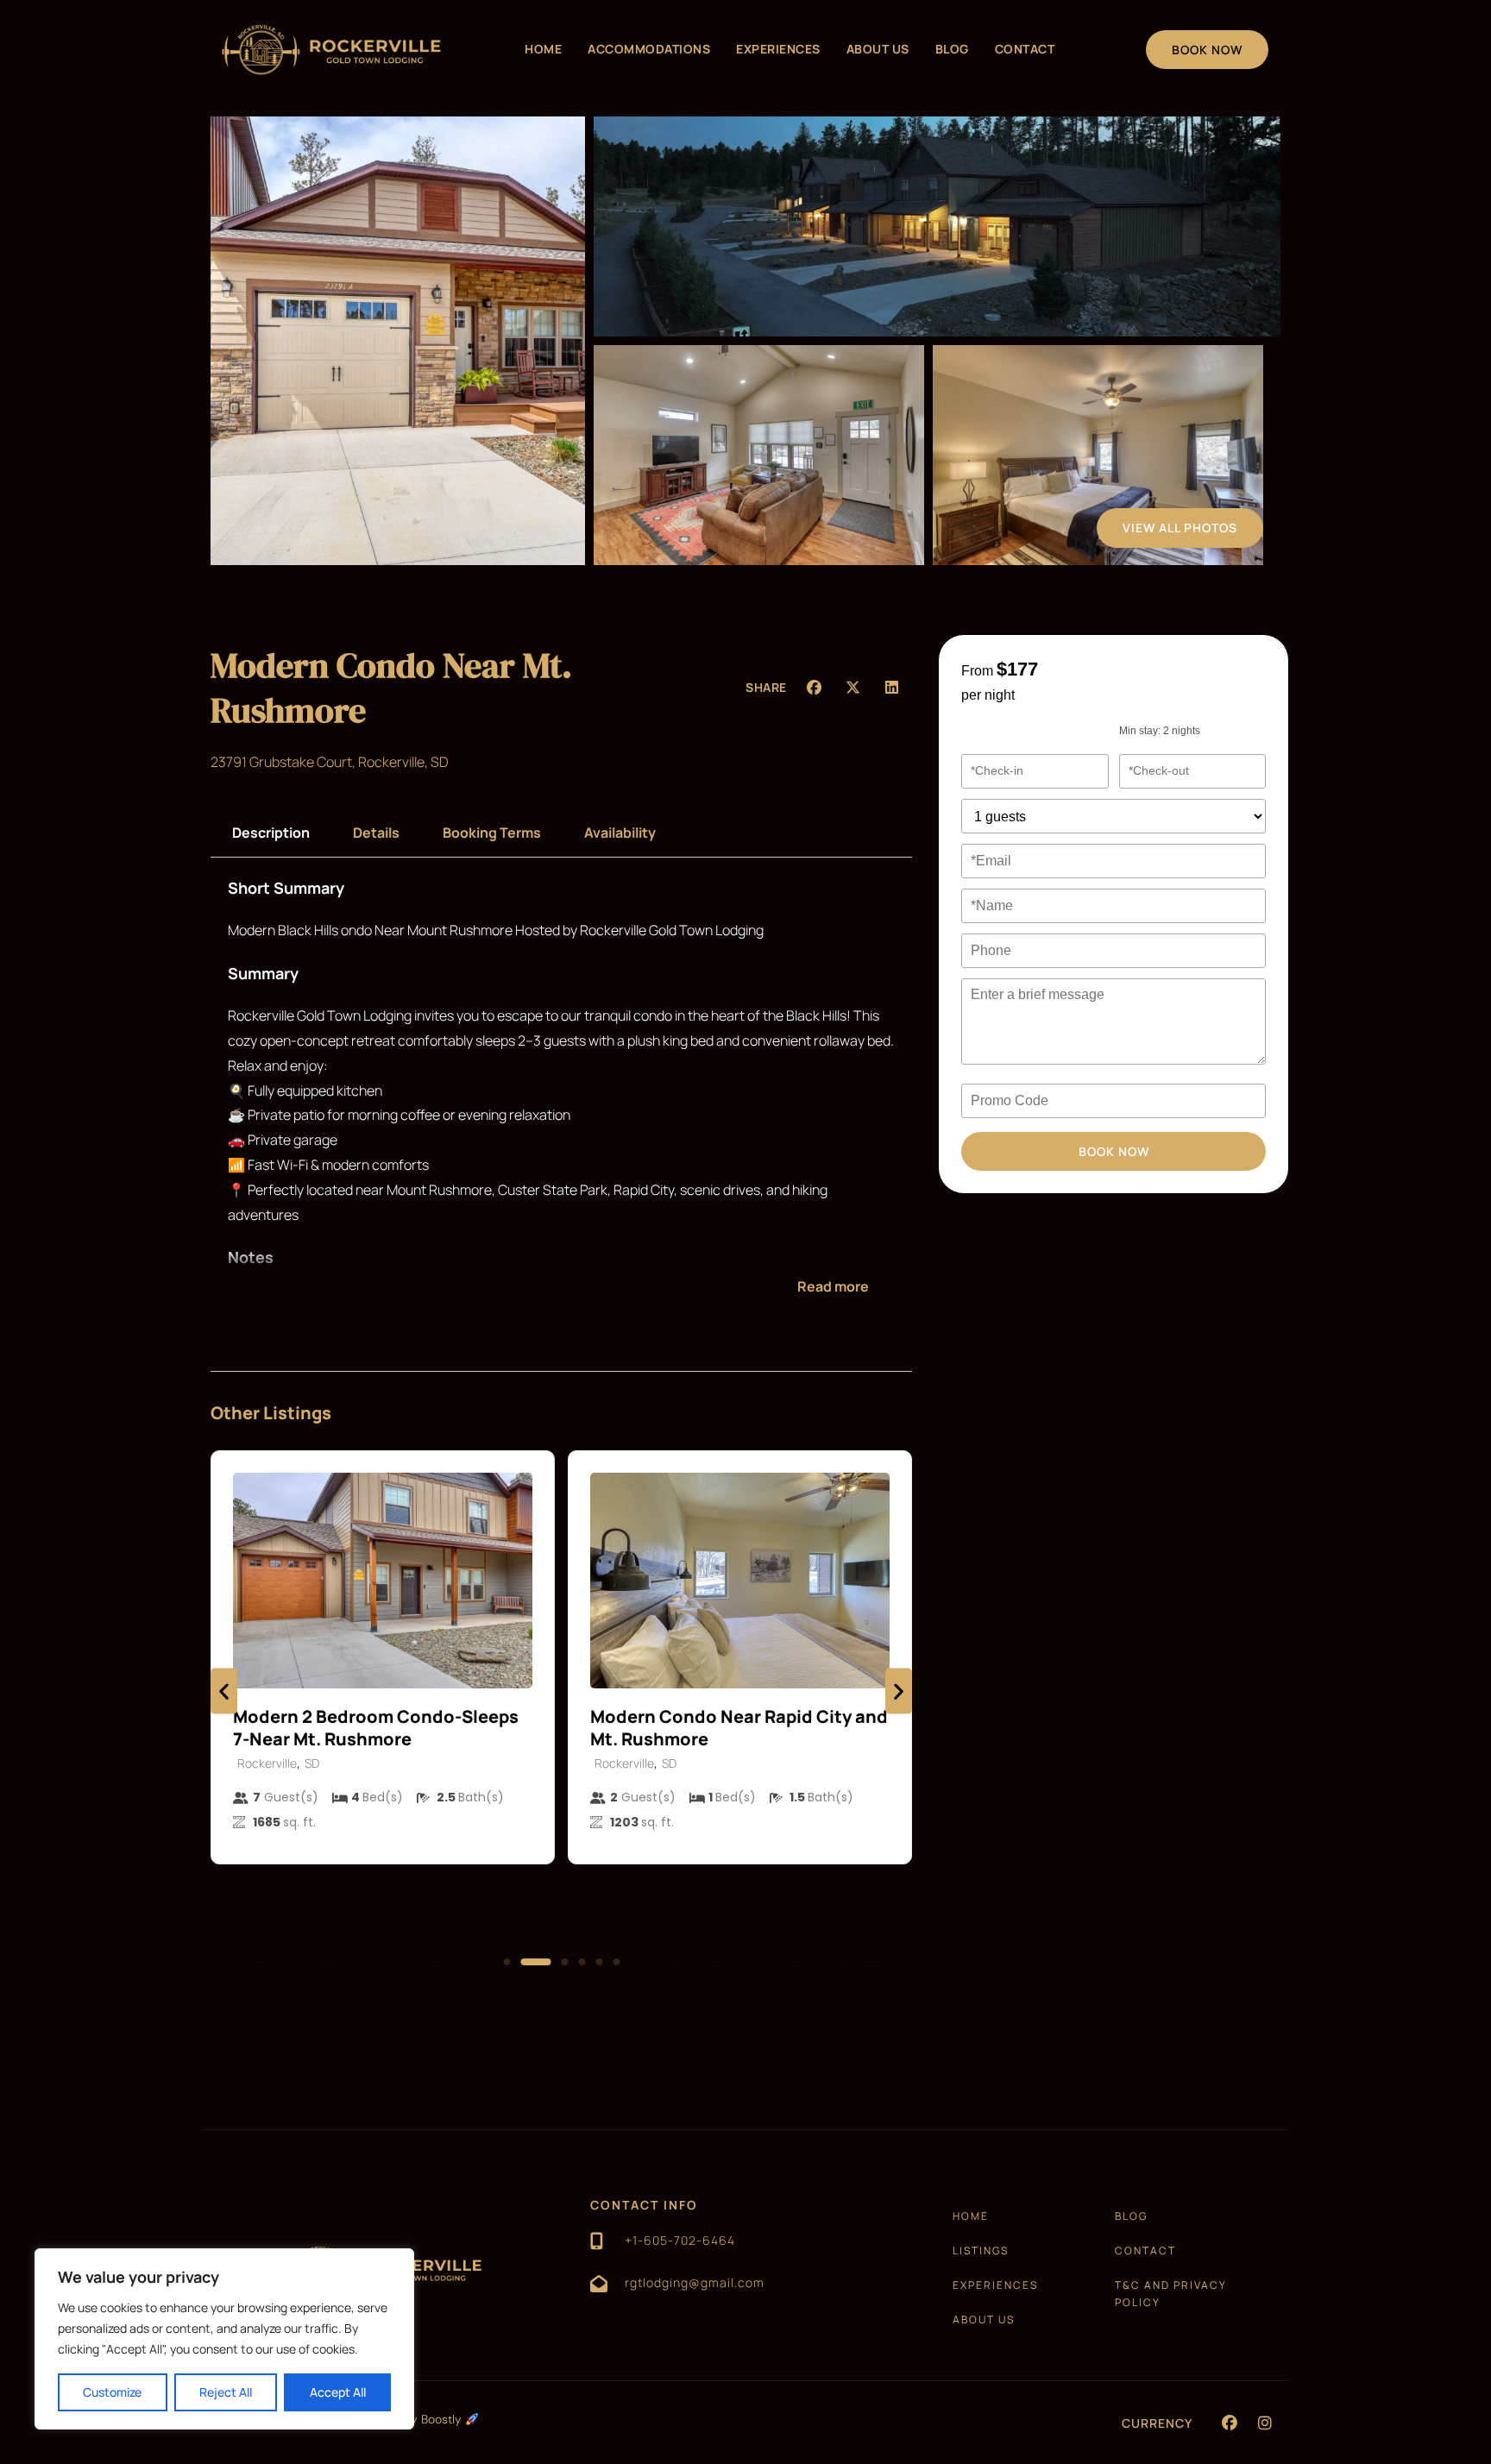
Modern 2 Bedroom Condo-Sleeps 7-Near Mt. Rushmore (376, 1728)
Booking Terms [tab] (492, 833)
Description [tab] (271, 833)
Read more (833, 1286)
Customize (112, 2392)
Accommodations (649, 49)
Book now (1114, 1151)
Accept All (338, 2392)
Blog (952, 49)
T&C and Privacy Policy (1171, 2294)
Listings (981, 2250)
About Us (878, 49)
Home (543, 49)
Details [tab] (376, 833)
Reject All (226, 2392)
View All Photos (1180, 528)
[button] (815, 687)
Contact (1025, 49)
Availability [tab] (620, 833)
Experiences (778, 49)
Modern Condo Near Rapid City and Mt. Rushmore (739, 1728)
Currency (1157, 2423)
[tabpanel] (561, 1099)
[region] (224, 2339)
